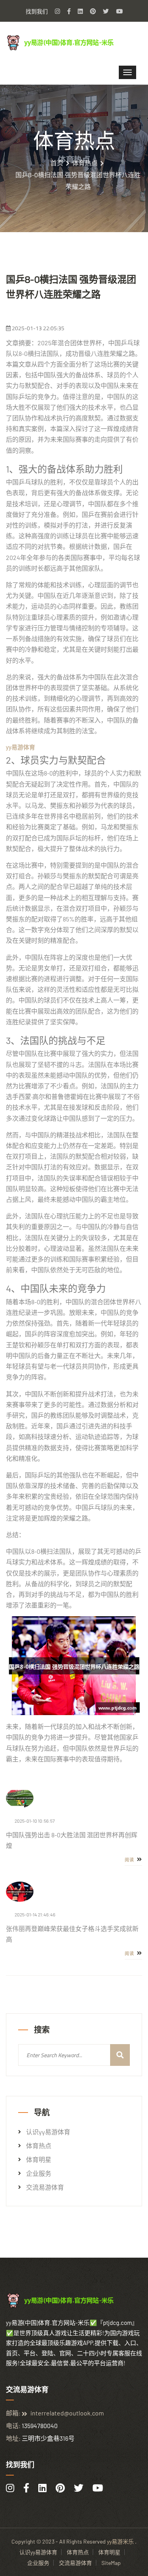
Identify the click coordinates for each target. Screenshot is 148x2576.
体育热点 (85, 163)
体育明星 (39, 2160)
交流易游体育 (45, 2187)
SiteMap (111, 2563)
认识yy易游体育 (48, 2132)
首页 (57, 163)
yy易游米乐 (120, 2541)
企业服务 (39, 2173)
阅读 (130, 1860)
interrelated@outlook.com (67, 2413)
